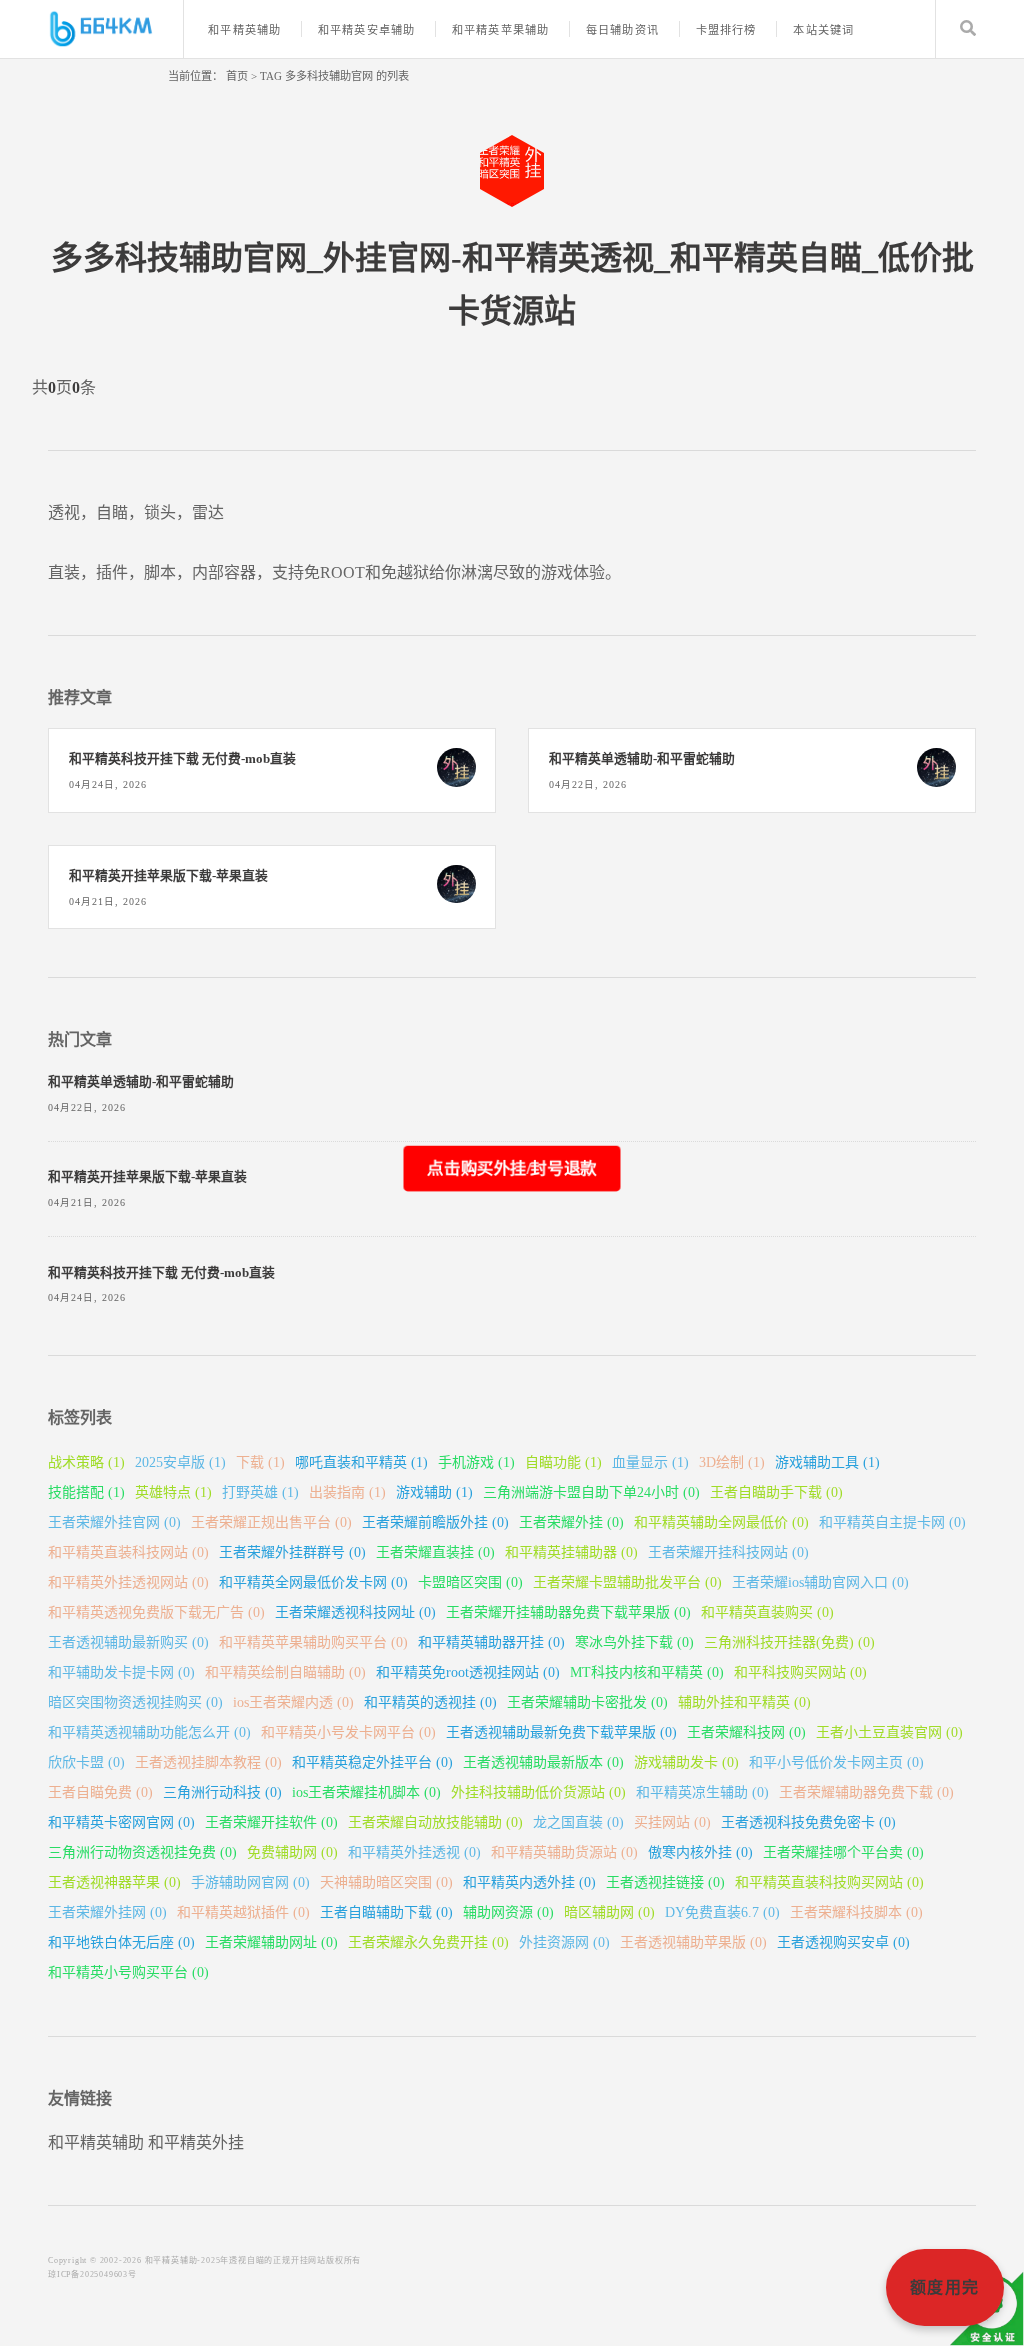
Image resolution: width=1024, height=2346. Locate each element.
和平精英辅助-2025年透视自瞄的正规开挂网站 (235, 2260)
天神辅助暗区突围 (386, 1882)
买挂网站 (672, 1822)
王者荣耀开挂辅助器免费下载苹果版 (568, 1612)
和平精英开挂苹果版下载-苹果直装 (168, 876)
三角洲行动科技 (222, 1792)
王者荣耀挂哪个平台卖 (843, 1852)
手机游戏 (476, 1462)
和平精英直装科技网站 (128, 1552)
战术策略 (86, 1462)
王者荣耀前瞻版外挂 (435, 1522)
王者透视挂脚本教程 (208, 1762)
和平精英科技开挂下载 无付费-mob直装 (182, 759)
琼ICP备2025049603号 (92, 2274)
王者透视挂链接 (665, 1882)
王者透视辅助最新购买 (128, 1642)
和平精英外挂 (196, 2142)
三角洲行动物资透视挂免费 (142, 1852)
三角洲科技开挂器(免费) (789, 1642)
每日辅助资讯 (622, 30)
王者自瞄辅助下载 (386, 1912)
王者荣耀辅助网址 (271, 1942)
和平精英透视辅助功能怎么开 (149, 1732)
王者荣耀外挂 (571, 1522)
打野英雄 (260, 1492)
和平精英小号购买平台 (128, 1972)
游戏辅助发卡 (686, 1762)
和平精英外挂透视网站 (128, 1582)
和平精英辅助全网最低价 (721, 1522)
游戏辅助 (434, 1492)
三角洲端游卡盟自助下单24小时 (591, 1492)
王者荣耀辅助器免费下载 (866, 1792)
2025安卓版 (180, 1462)
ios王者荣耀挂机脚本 (366, 1792)
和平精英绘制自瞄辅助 (285, 1672)
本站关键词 (823, 30)
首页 (237, 76)
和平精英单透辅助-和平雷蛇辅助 (642, 759)
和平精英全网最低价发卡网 (313, 1582)
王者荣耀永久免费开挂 (428, 1942)
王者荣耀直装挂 (435, 1552)
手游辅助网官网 (250, 1882)
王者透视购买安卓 (843, 1942)
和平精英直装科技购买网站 (829, 1882)
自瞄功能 (563, 1462)
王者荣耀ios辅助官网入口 (820, 1582)
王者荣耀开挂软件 (271, 1822)
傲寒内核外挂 (700, 1852)
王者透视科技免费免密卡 (808, 1822)
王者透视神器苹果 (114, 1882)
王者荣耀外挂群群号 (292, 1552)
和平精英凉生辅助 (702, 1792)
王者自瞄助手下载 (776, 1492)
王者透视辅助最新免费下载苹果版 (561, 1732)
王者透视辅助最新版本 (543, 1762)
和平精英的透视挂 (430, 1702)
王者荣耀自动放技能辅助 (435, 1822)
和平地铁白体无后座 (121, 1942)
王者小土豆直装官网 (889, 1732)
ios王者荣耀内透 (293, 1702)
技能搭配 (86, 1492)
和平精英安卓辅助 (366, 30)
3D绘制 (732, 1462)
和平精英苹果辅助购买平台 (313, 1642)
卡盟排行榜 (726, 30)
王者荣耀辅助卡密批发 (587, 1702)
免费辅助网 (292, 1852)
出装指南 (347, 1492)
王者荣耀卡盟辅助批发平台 (627, 1582)
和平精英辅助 (244, 30)
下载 (260, 1462)
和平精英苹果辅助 (500, 30)
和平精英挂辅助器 (571, 1552)
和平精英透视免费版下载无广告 (156, 1612)
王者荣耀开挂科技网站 (728, 1552)
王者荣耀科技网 (746, 1732)
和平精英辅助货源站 (564, 1852)
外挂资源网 (564, 1942)
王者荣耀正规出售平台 (271, 1522)
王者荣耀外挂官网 (114, 1522)
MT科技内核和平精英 (647, 1672)
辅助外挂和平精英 (744, 1702)
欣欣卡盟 (86, 1762)
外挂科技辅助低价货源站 (538, 1792)
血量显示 (650, 1462)
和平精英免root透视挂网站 (468, 1672)
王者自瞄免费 (100, 1792)
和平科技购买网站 (800, 1672)
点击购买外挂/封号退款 (511, 1167)
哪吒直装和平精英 (361, 1462)
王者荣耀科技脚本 (856, 1912)
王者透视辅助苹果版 (693, 1942)
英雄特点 (173, 1492)
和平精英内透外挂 (529, 1882)
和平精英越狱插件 (243, 1912)
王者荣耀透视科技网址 (355, 1612)
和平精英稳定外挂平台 (372, 1762)
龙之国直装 (578, 1822)
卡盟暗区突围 (470, 1582)
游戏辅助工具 (827, 1462)
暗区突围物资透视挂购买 (135, 1702)
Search (968, 29)
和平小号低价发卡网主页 (836, 1762)
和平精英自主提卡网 (892, 1522)
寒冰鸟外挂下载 (634, 1642)
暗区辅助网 (609, 1912)
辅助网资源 (508, 1912)
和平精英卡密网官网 (121, 1822)
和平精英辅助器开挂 (491, 1642)
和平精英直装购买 (767, 1612)
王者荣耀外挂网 (107, 1912)
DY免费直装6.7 (722, 1912)
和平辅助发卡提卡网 (121, 1672)
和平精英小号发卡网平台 (348, 1732)
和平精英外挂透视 (414, 1852)
